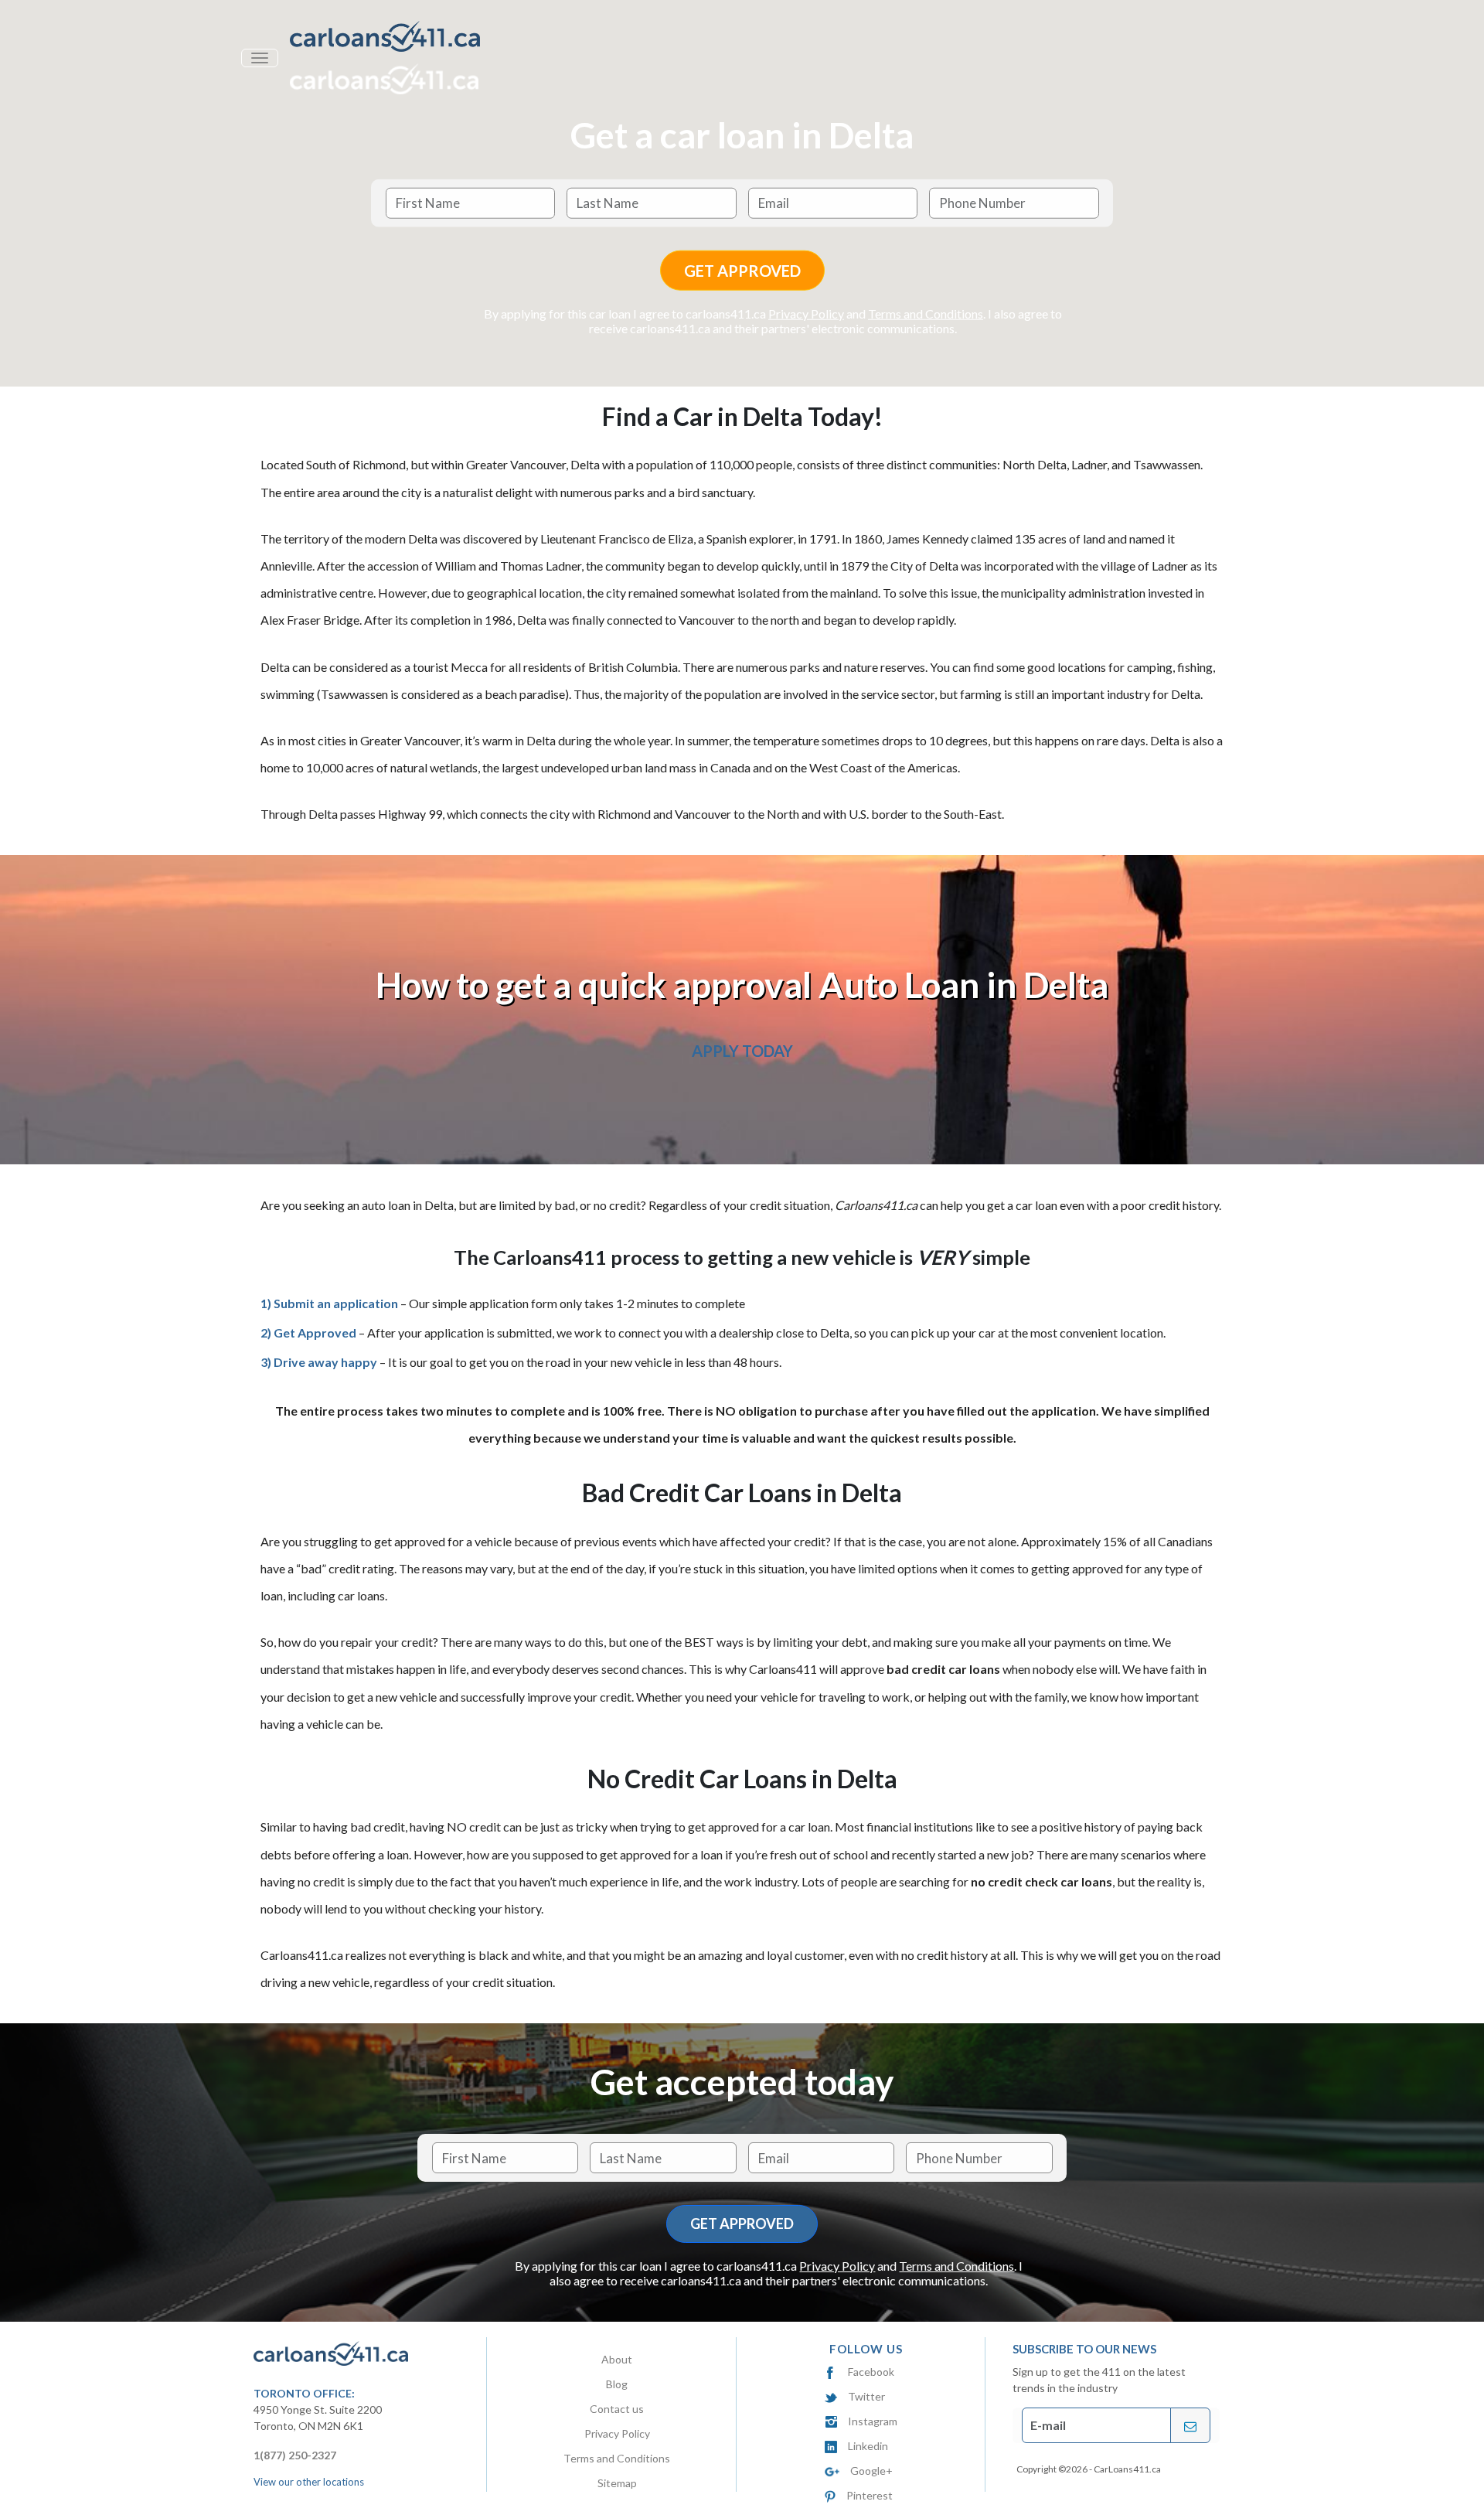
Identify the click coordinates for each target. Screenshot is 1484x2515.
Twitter (866, 2396)
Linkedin (868, 2446)
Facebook (871, 2372)
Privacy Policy (806, 314)
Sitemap (617, 2483)
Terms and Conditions (926, 314)
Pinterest (869, 2495)
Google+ (871, 2471)
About (617, 2359)
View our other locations (309, 2482)
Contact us (617, 2409)
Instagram (873, 2421)
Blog (617, 2384)
